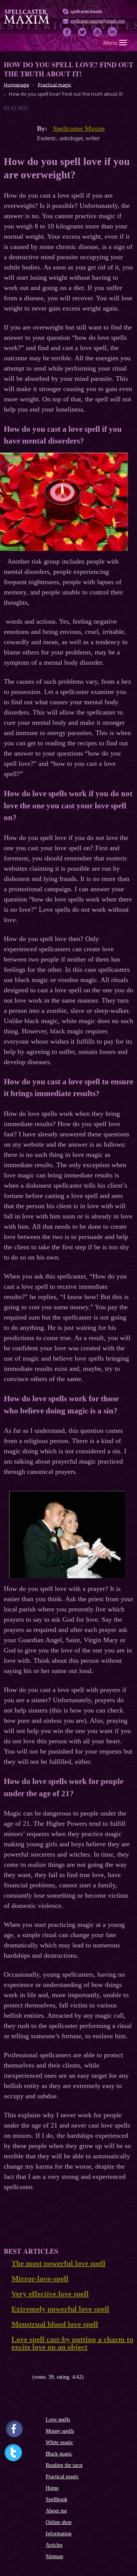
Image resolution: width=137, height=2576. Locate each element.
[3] (18, 2377)
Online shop (59, 2522)
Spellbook (57, 2499)
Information (59, 2534)
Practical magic (62, 2477)
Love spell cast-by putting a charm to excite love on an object (72, 2343)
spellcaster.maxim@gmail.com (98, 21)
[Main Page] (27, 23)
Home (52, 2488)
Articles (54, 2545)
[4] (24, 2377)
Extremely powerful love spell (60, 2309)
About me (56, 2511)
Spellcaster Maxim (79, 128)
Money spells (60, 2431)
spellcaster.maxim (86, 11)
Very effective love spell (50, 2294)
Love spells (58, 2420)
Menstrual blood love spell (55, 2324)
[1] (7, 2377)
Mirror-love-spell (40, 2278)
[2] (12, 2377)
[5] (29, 2377)
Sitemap (54, 2556)
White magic (59, 2442)
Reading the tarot (64, 2465)
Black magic (59, 2454)
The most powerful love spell (58, 2263)
